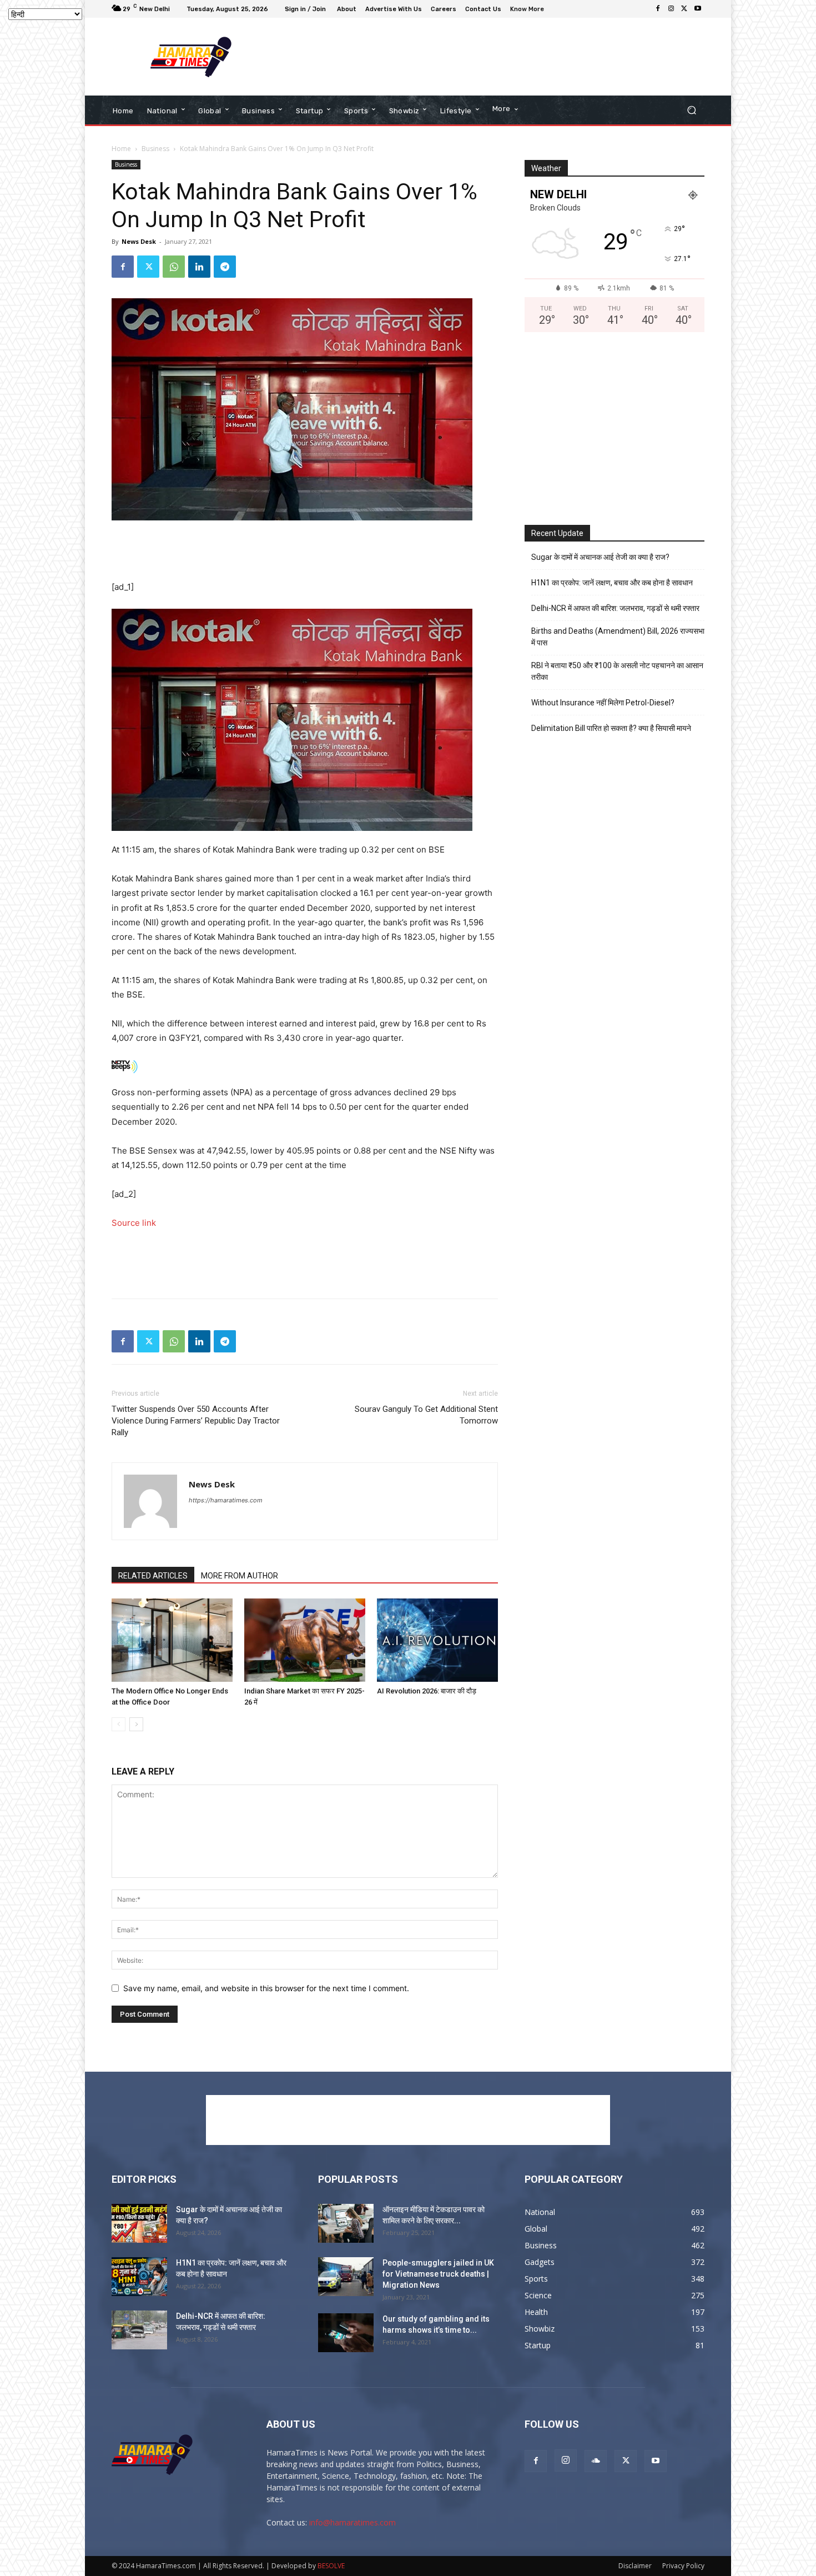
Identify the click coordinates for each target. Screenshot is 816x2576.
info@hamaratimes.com (352, 2522)
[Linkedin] (199, 267)
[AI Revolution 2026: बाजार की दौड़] (437, 1640)
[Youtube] (698, 9)
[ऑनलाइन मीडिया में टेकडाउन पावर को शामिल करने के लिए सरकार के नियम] (346, 2223)
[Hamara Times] (191, 57)
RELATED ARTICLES (153, 1576)
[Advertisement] (500, 57)
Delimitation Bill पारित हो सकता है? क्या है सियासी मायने (611, 728)
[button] (691, 110)
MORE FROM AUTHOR (240, 1576)
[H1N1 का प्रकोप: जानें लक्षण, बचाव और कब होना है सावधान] (139, 2277)
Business (155, 149)
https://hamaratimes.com (226, 1500)
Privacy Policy (683, 2566)
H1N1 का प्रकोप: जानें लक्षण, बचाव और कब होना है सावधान (612, 583)
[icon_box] (528, 10)
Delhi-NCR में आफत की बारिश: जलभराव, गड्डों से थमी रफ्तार (615, 608)
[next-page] (136, 1724)
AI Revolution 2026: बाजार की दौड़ (427, 1691)
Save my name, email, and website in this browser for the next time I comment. (266, 1988)
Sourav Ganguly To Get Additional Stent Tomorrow (426, 1415)
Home (121, 149)
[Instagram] (671, 9)
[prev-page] (119, 1724)
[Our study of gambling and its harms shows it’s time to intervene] (346, 2333)
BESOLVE (331, 2566)
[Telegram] (225, 267)
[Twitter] (684, 9)
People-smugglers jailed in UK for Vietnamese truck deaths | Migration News (438, 2274)
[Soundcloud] (596, 2461)
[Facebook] (658, 9)
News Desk (139, 241)
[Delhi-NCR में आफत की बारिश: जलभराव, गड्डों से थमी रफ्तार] (139, 2330)
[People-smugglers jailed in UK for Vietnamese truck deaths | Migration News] (346, 2277)
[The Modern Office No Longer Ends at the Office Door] (172, 1640)
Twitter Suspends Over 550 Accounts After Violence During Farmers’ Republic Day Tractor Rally (196, 1421)
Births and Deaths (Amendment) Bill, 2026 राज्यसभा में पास (618, 637)
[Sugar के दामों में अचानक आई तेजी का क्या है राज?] (139, 2223)
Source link (134, 1223)
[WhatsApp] (174, 267)
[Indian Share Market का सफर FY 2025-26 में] (305, 1640)
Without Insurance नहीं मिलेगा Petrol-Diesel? (603, 703)
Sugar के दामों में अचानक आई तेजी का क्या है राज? (600, 557)
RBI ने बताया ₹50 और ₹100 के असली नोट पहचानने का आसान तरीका (617, 671)
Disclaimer (635, 2566)
